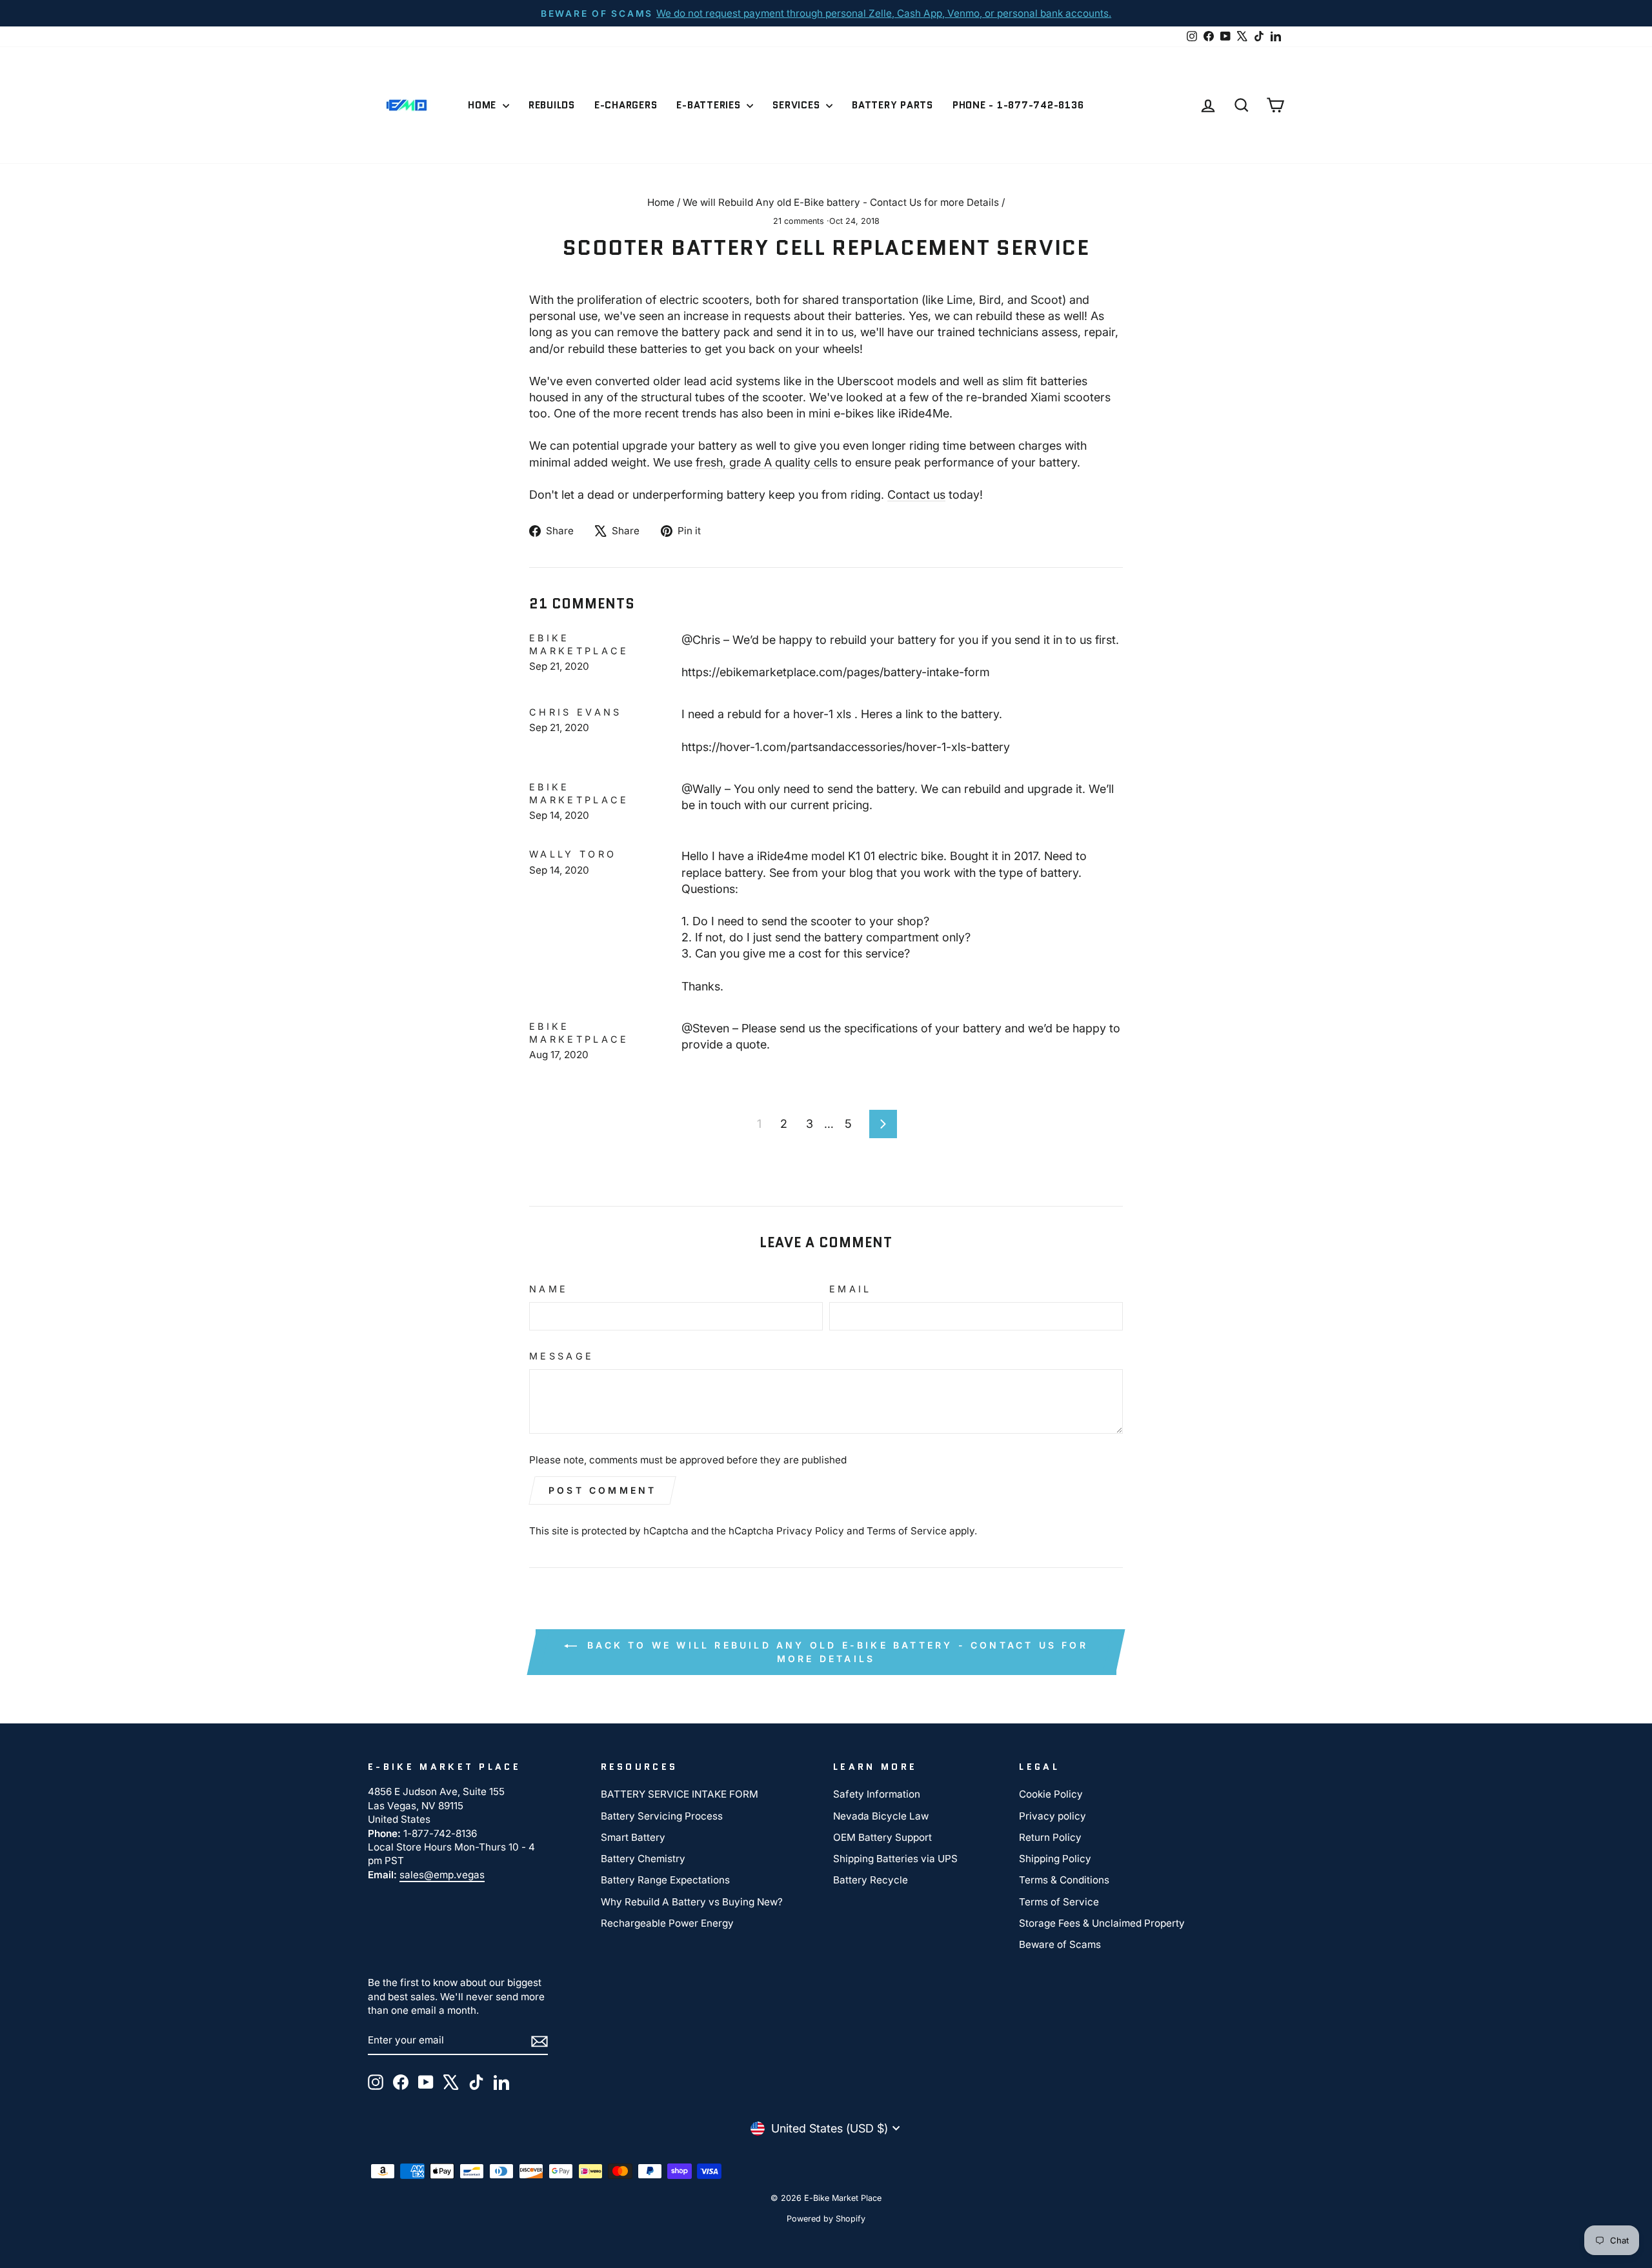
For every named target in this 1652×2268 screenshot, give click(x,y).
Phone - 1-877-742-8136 (1018, 105)
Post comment (602, 1490)
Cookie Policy (1051, 1794)
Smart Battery (633, 1837)
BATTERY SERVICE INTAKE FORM (680, 1794)
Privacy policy (1053, 1816)
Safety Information (877, 1794)
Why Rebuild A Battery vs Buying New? (692, 1902)
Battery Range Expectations (665, 1880)
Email (851, 1289)
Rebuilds (552, 105)
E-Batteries (710, 105)
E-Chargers (626, 105)
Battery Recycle (871, 1880)
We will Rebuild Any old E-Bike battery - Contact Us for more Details (841, 202)
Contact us (916, 495)
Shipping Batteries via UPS (895, 1859)
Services (798, 105)
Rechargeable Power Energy (667, 1923)
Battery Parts (892, 105)
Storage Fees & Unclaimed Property (1102, 1923)
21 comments (800, 221)
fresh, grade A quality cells (767, 462)
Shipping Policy (1055, 1859)
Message (561, 1356)
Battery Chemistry (643, 1859)
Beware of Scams (1060, 1944)
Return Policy (1050, 1837)
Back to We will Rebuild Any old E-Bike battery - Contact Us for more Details (835, 1652)
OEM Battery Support (882, 1837)
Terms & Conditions (1064, 1880)
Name (549, 1289)
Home (484, 105)
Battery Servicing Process (662, 1816)
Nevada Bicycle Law (881, 1816)
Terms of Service (907, 1531)
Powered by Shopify (826, 2219)
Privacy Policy (810, 1531)
